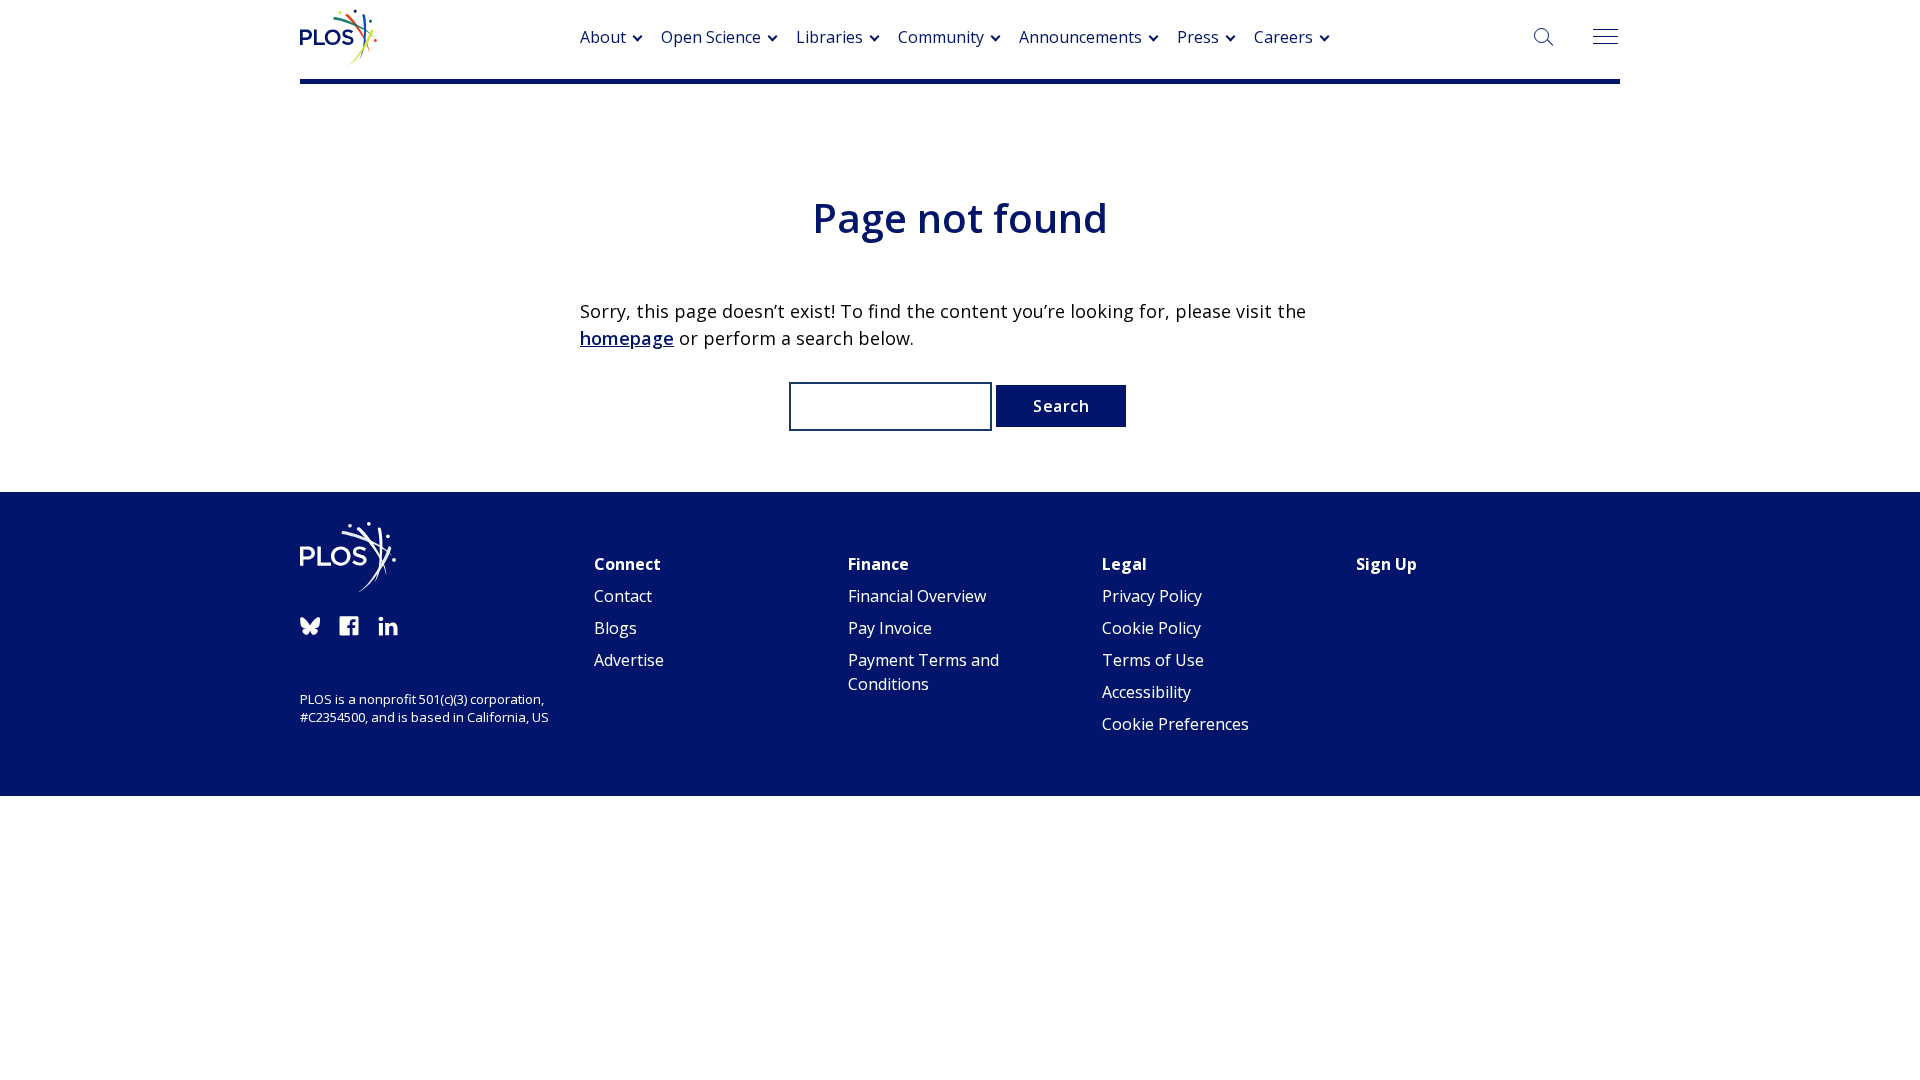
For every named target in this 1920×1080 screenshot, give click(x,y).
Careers (1283, 37)
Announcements (1080, 37)
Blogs (615, 628)
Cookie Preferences (1175, 724)
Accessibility (1146, 692)
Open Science (711, 37)
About (603, 37)
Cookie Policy (1151, 628)
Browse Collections (1120, 120)
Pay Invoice (890, 628)
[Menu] (1604, 37)
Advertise (629, 660)
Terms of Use (1153, 660)
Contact (623, 596)
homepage (627, 338)
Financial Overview (917, 596)
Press (1198, 37)
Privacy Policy (1152, 596)
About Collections (954, 120)
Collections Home (793, 120)
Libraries (829, 37)
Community (941, 37)
